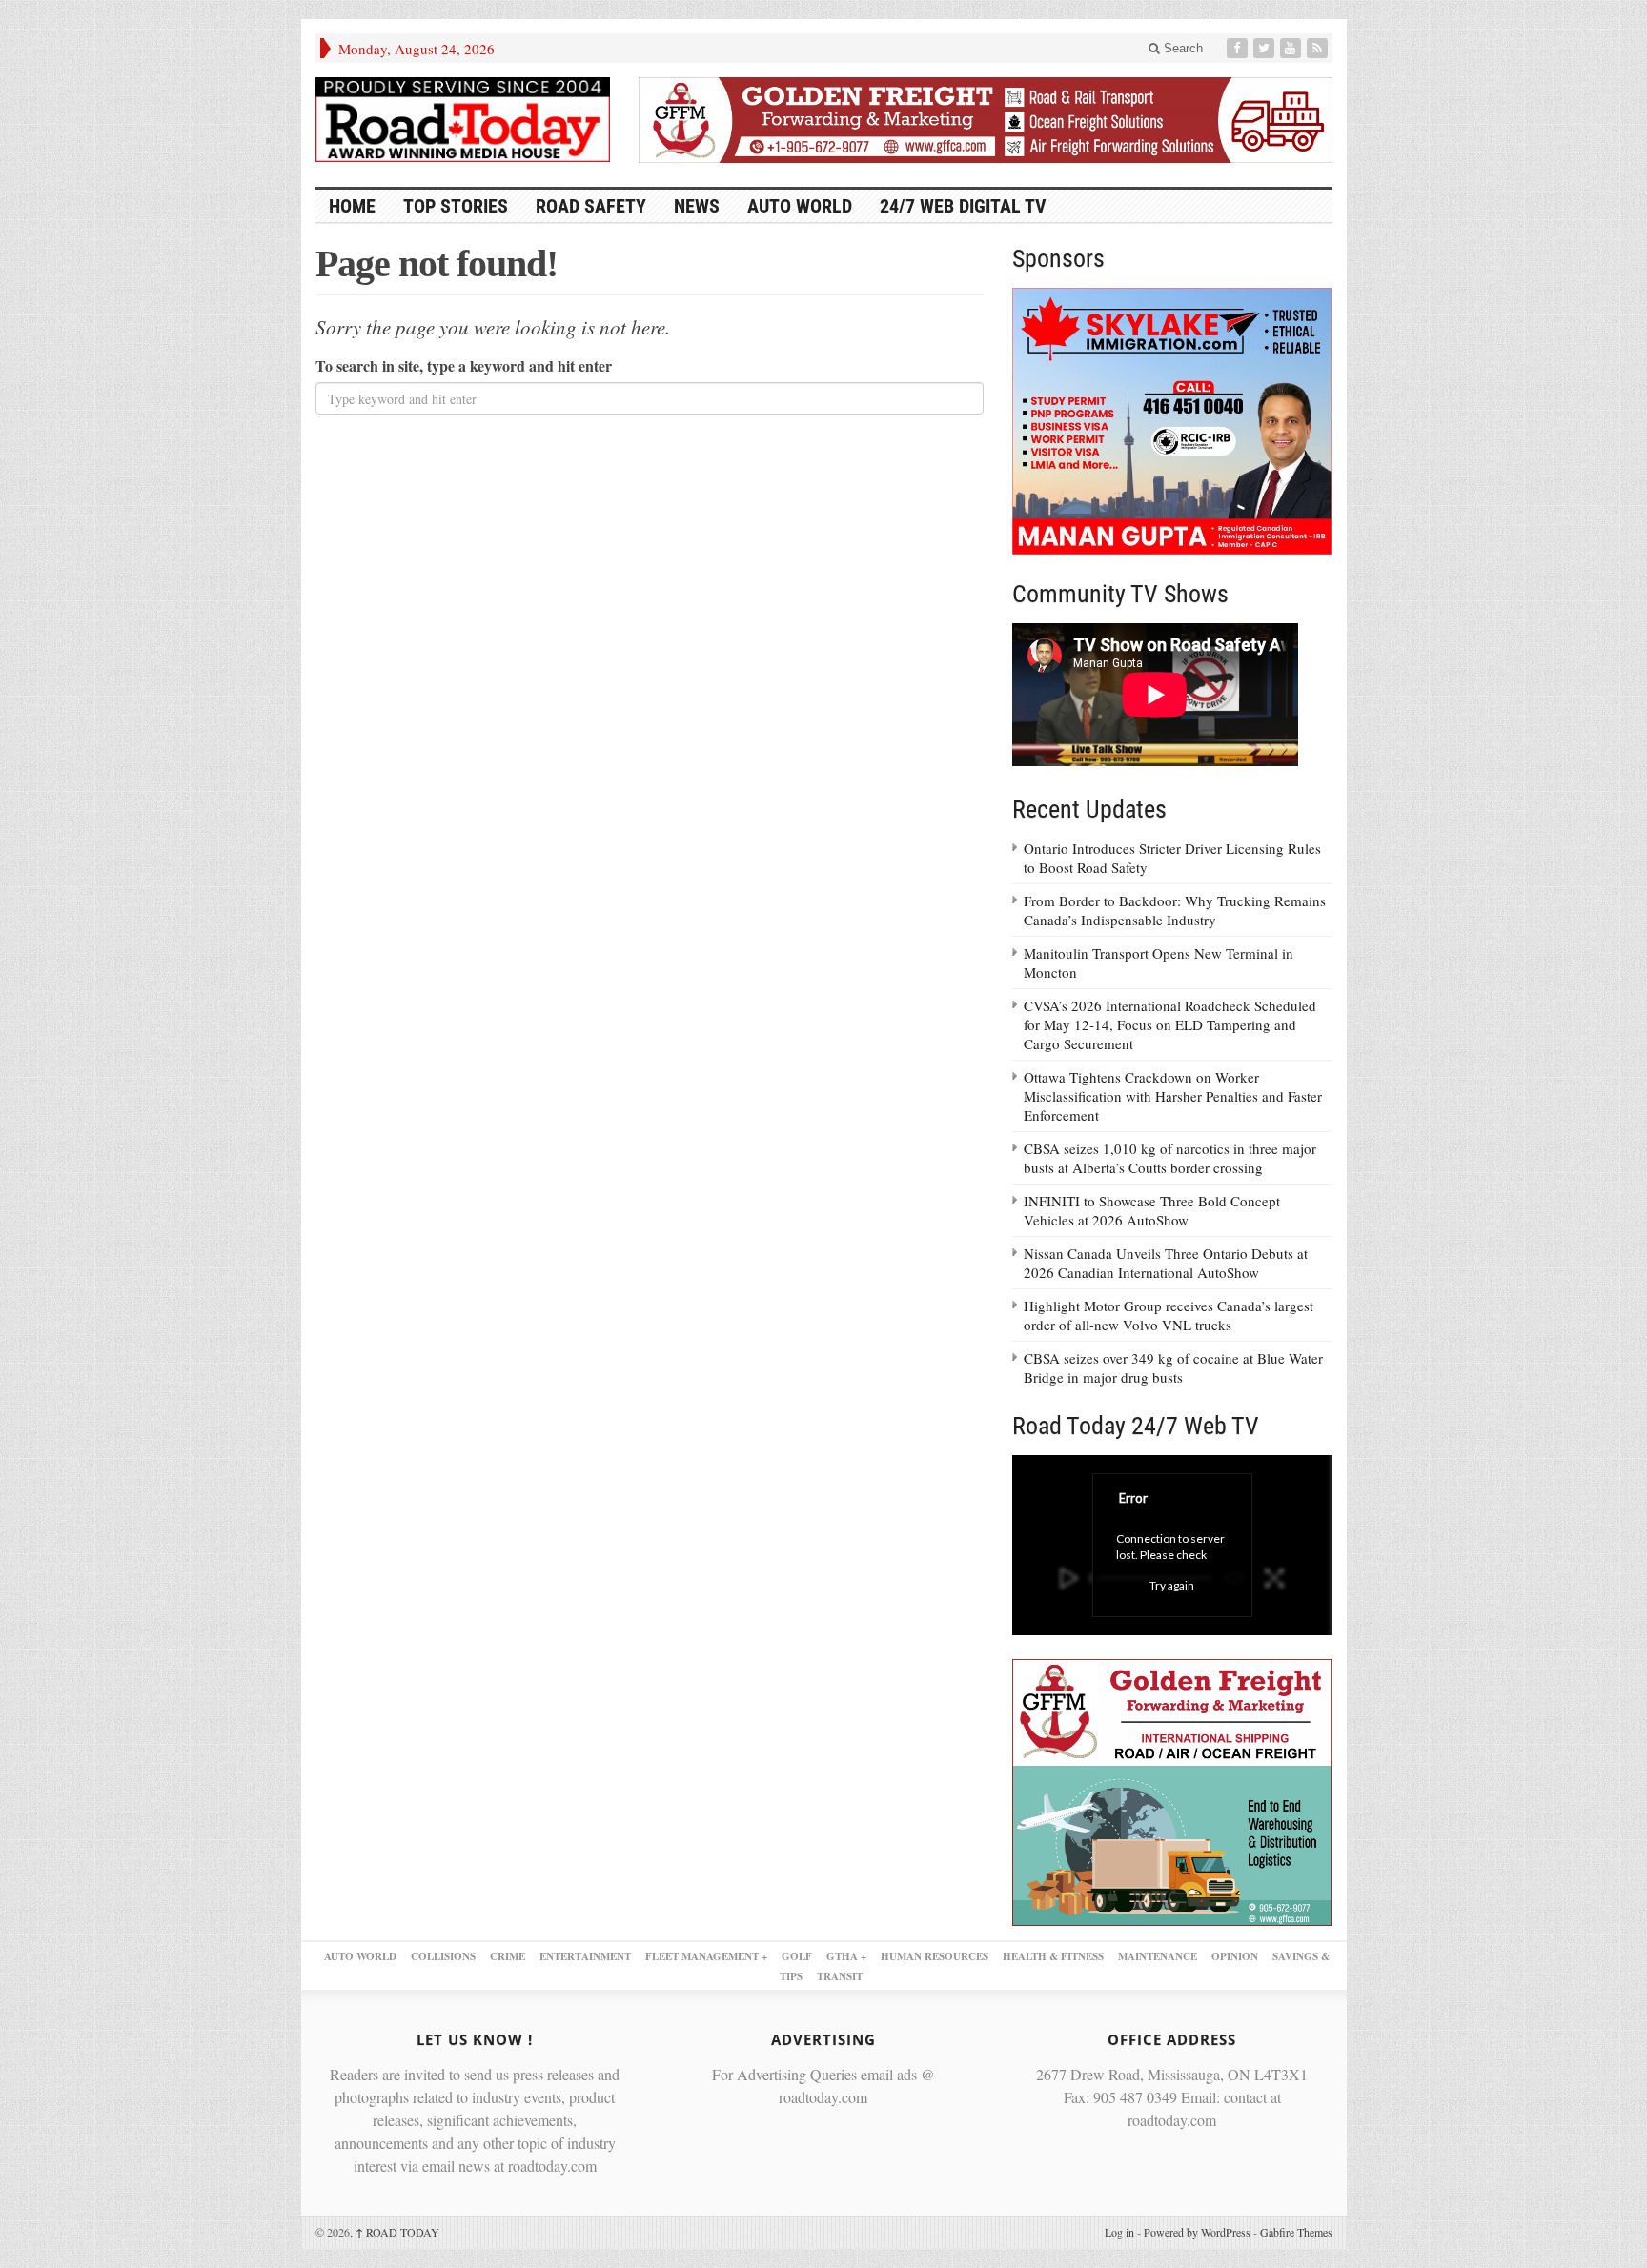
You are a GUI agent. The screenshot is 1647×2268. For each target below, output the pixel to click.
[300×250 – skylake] (1172, 419)
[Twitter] (1266, 48)
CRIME (508, 1956)
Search (1181, 48)
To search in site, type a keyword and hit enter (464, 365)
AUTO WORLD (800, 206)
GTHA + (846, 1956)
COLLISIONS (443, 1956)
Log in (1119, 2232)
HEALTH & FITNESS (1053, 1956)
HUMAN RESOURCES (935, 1956)
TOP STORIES (456, 206)
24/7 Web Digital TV (963, 206)
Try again (1172, 1585)
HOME (352, 206)
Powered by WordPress (1197, 2232)
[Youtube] (1292, 48)
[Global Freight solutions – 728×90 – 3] (986, 117)
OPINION (1235, 1956)
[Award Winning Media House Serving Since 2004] (463, 120)
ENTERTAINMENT (585, 1956)
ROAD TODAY (397, 2232)
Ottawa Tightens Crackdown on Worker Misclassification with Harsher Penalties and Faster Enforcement (1173, 1096)
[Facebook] (1239, 48)
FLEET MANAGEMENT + (706, 1956)
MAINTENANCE (1158, 1956)
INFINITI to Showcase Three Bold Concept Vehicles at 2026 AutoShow (1152, 1210)
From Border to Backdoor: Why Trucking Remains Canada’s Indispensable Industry (1175, 910)
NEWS (697, 206)
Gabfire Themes (1296, 2232)
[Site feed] (1319, 48)
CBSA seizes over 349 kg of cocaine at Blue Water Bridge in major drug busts (1173, 1367)
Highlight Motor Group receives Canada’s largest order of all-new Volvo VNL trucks (1169, 1315)
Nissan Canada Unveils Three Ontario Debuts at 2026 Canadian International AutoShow (1166, 1263)
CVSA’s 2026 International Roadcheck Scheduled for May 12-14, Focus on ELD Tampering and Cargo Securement (1170, 1024)
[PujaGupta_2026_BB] (1172, 1790)
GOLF (797, 1956)
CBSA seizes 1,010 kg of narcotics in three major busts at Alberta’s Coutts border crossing (1170, 1158)
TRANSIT (840, 1976)
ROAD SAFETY (591, 206)
